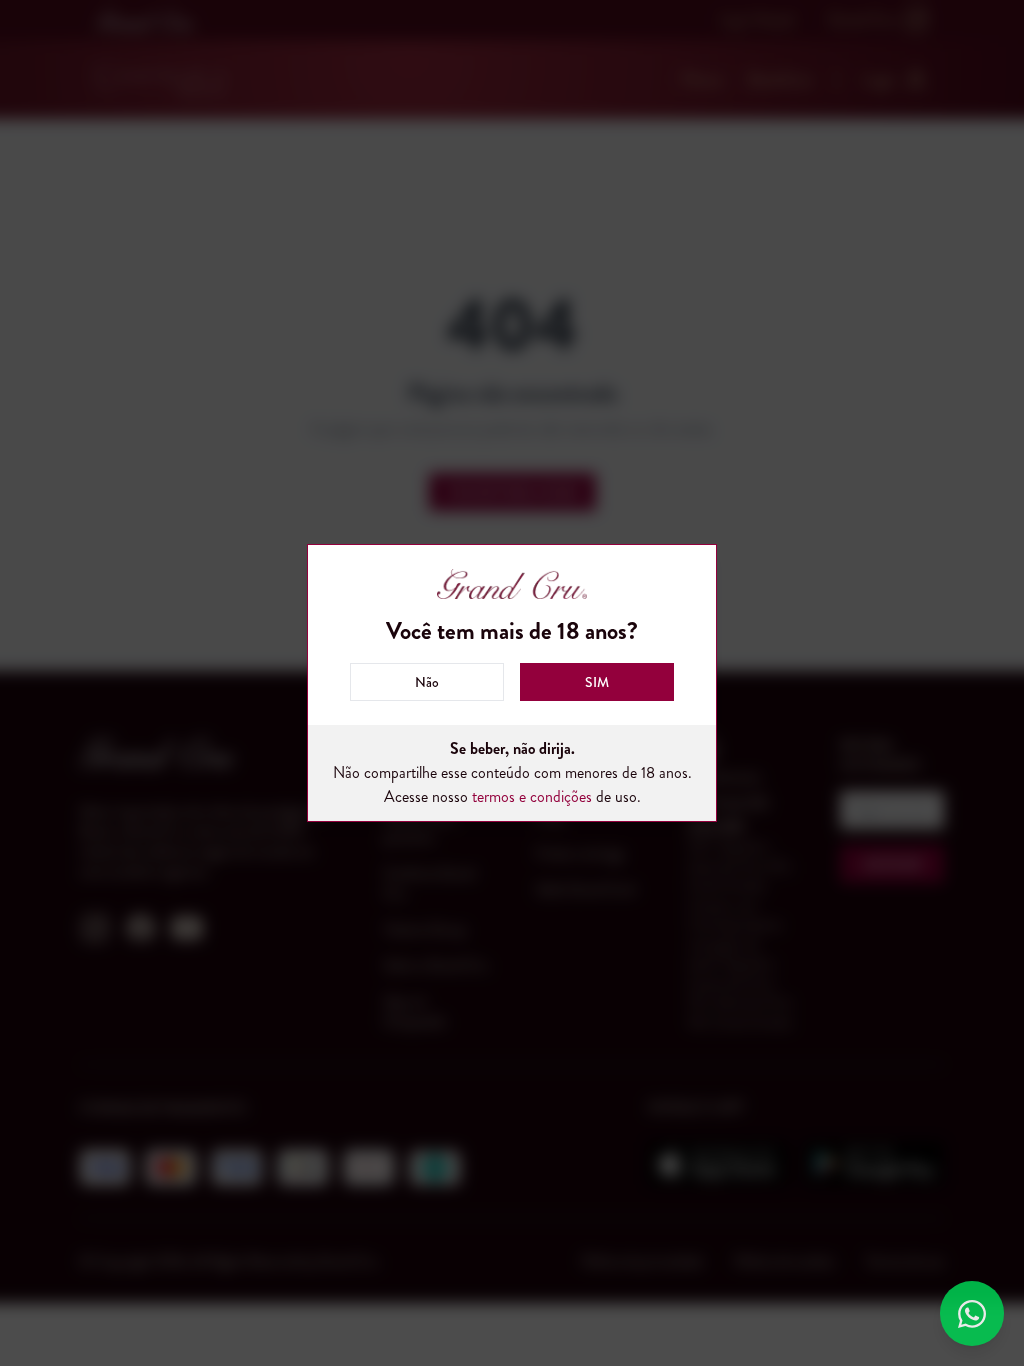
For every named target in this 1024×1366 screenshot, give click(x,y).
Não (427, 682)
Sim (597, 682)
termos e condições (532, 796)
